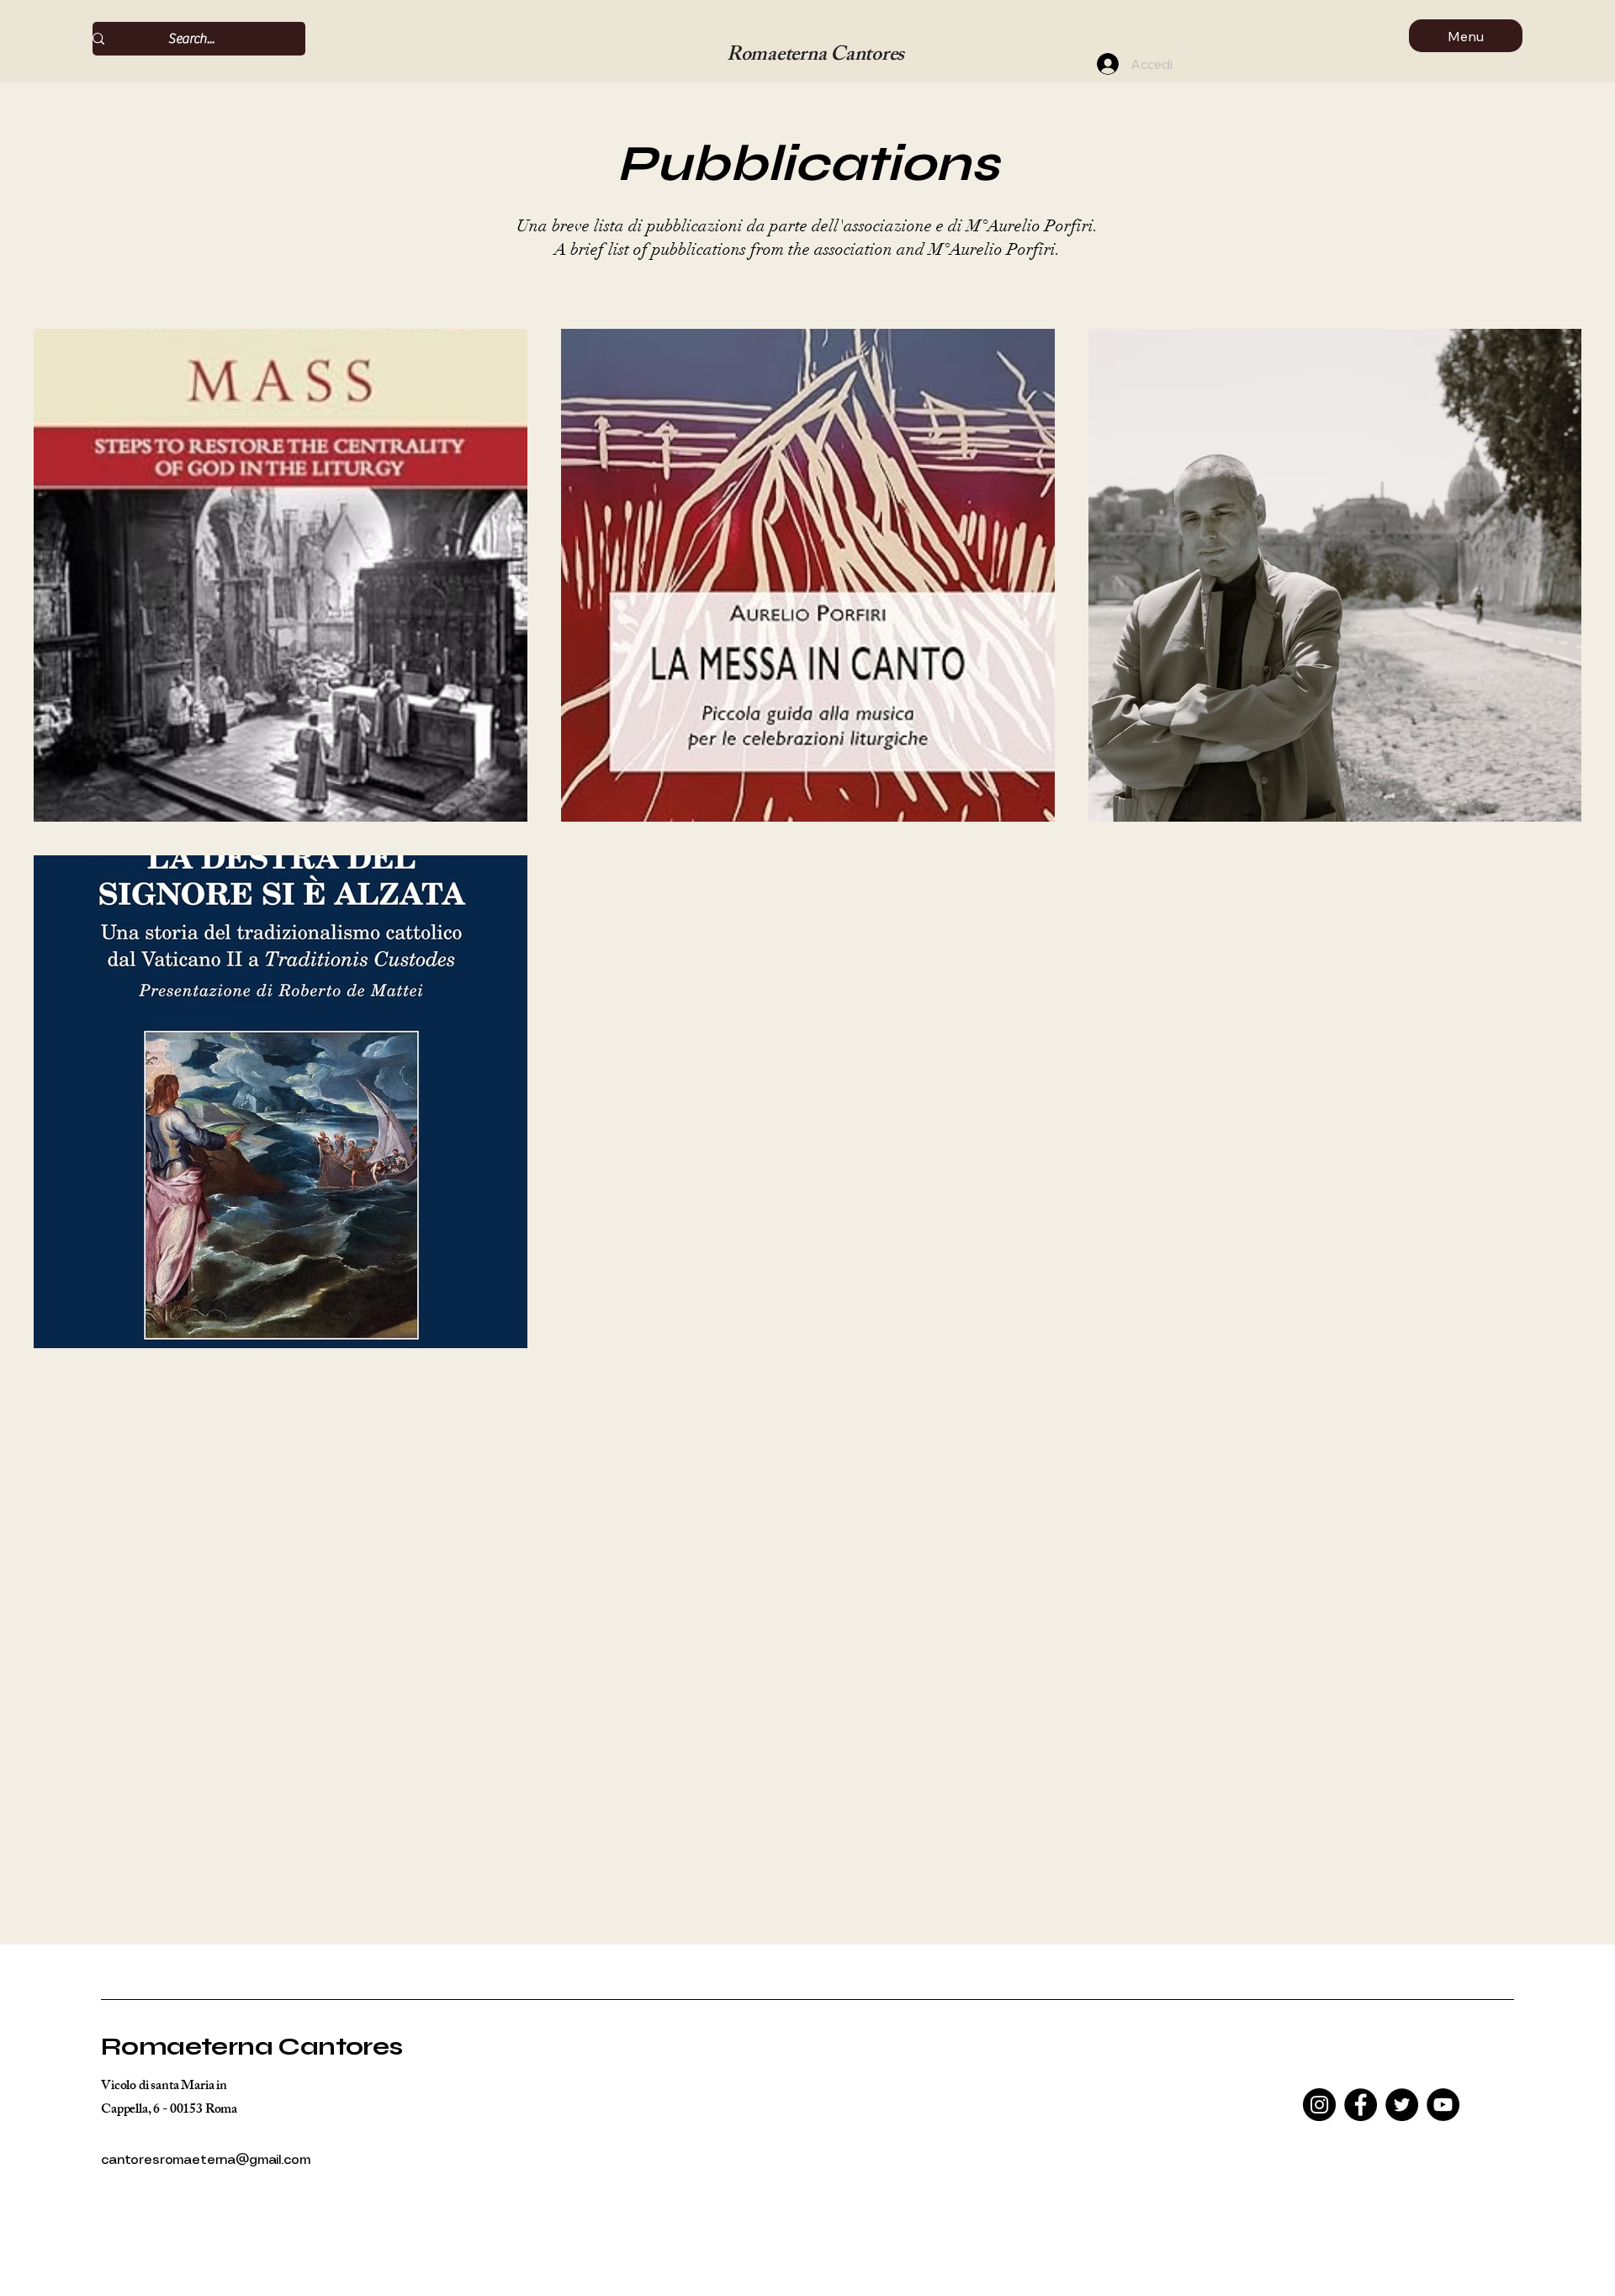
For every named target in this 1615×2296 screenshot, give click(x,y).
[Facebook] (1361, 2105)
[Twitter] (1402, 2105)
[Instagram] (1319, 2105)
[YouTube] (1443, 2105)
